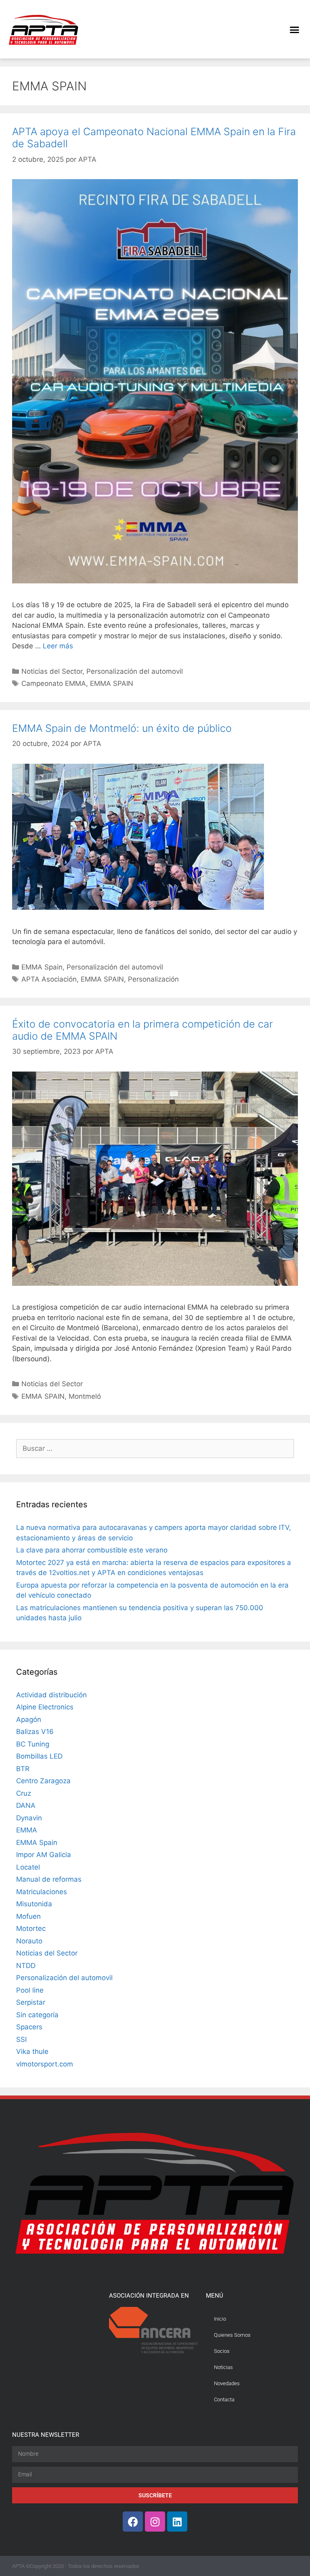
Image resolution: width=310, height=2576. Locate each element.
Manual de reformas (49, 1879)
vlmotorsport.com (45, 2064)
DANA (26, 1805)
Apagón (29, 1719)
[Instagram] (155, 2522)
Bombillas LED (39, 1756)
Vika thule (32, 2052)
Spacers (29, 2027)
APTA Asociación (49, 979)
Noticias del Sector (52, 671)
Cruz (24, 1793)
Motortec (31, 1928)
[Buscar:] (155, 1448)
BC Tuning (33, 1744)
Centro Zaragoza (43, 1781)
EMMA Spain (42, 967)
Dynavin (29, 1818)
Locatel (28, 1867)
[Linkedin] (177, 2522)
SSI (21, 2039)
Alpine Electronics (45, 1707)
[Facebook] (133, 2522)
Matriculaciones (42, 1892)
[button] (294, 29)
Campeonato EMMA (54, 683)
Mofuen (28, 1916)
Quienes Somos (232, 2335)
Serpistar (31, 2002)
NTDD (26, 1966)
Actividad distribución (51, 1695)
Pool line (30, 1990)
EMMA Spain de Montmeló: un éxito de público (122, 728)
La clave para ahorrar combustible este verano (92, 1550)
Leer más (58, 646)
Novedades (227, 2383)
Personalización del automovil (135, 671)
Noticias (223, 2367)
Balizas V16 (35, 1732)
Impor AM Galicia (44, 1855)
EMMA (27, 1830)
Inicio (220, 2319)
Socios (222, 2351)
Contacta (224, 2399)
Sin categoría (37, 2015)
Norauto (29, 1941)
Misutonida (34, 1904)
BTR (23, 1769)
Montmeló (85, 1396)
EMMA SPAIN (112, 683)
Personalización (153, 979)
